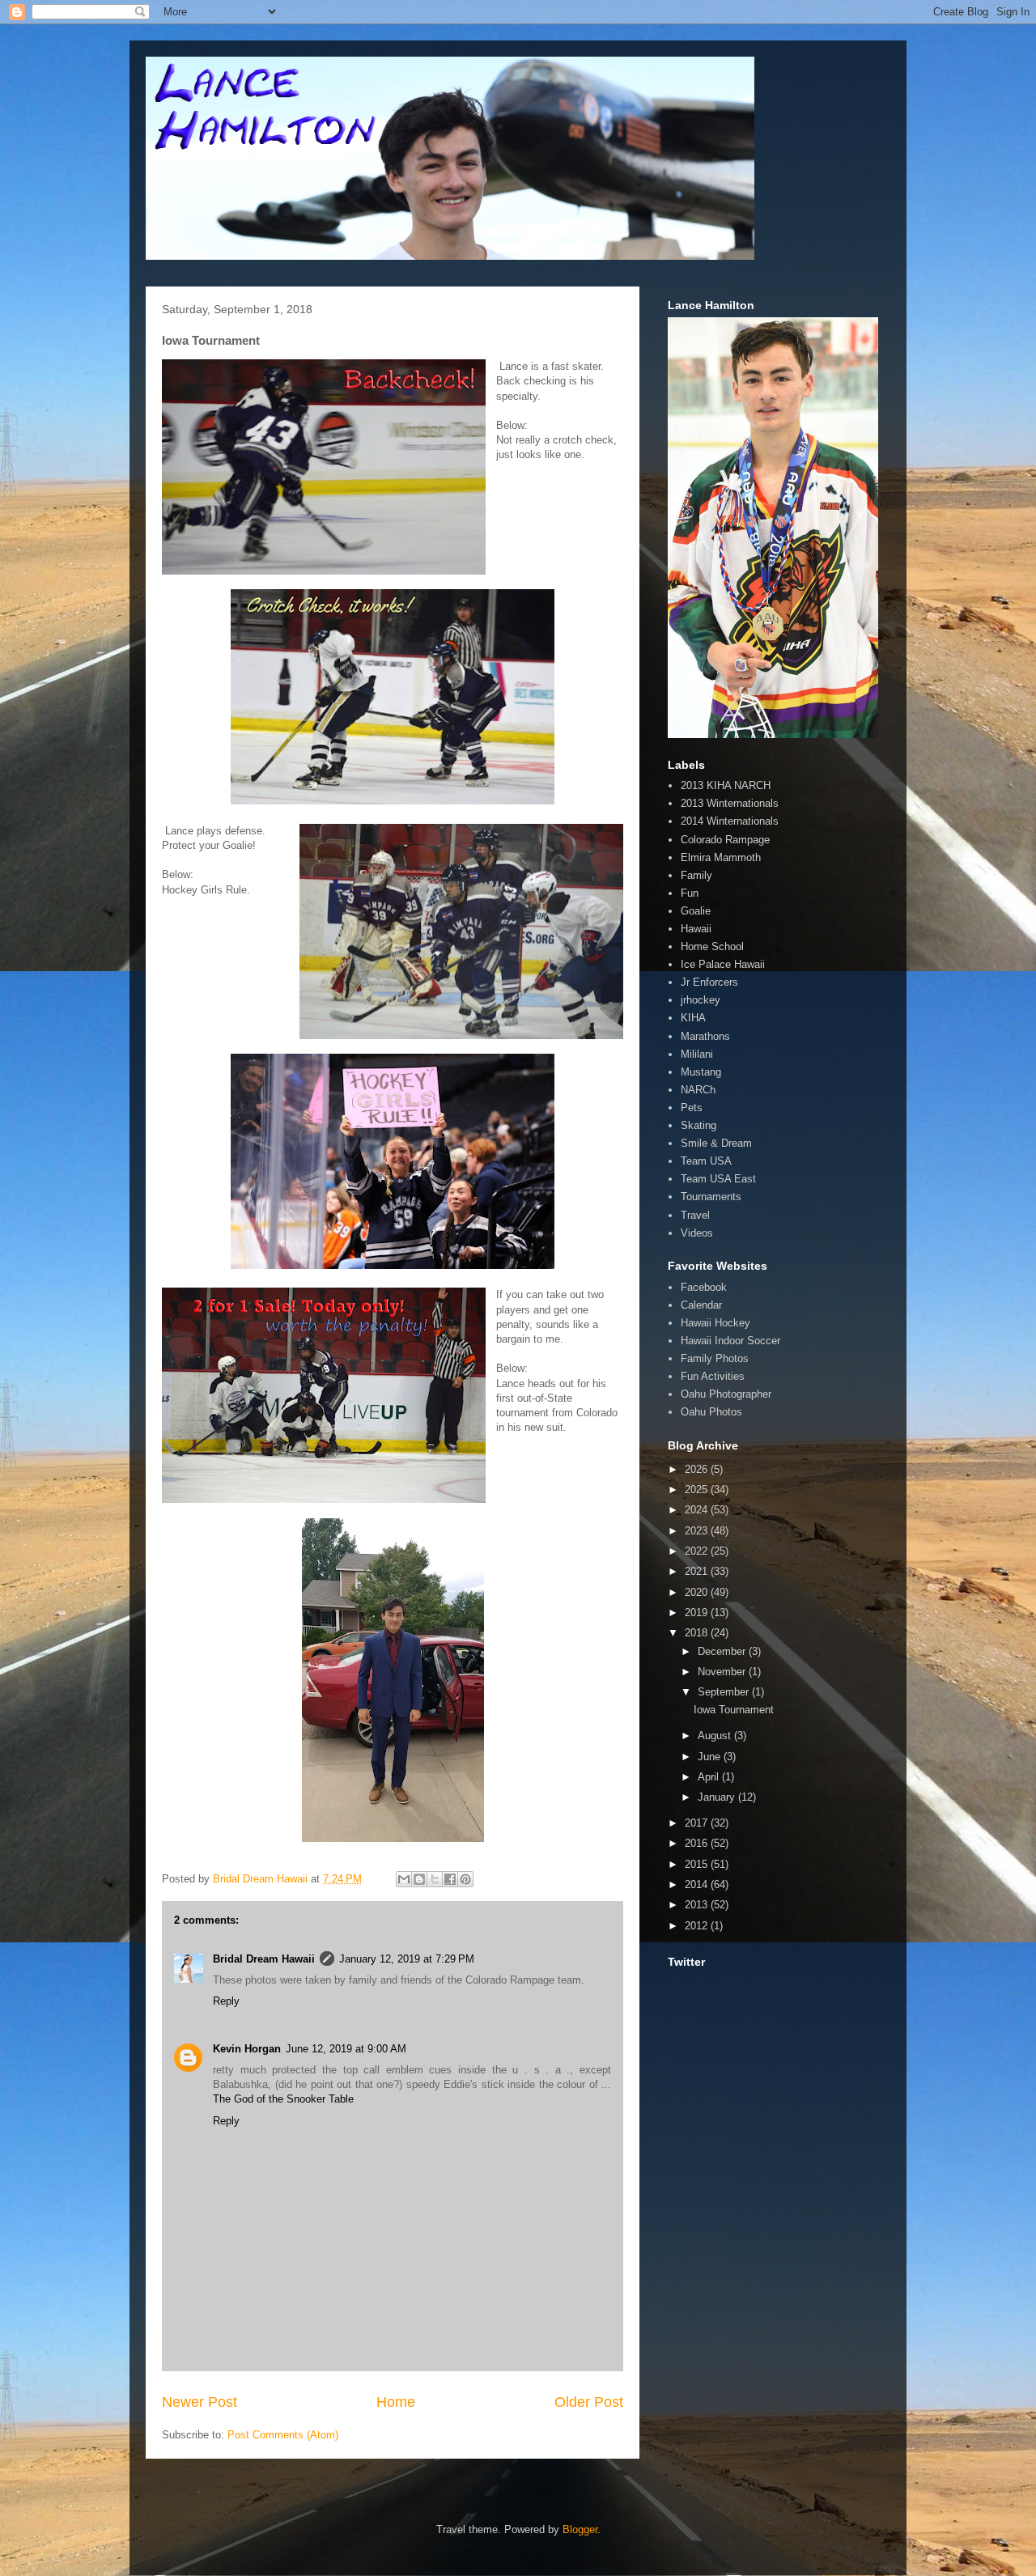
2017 (698, 1823)
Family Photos (715, 1358)
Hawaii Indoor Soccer (730, 1341)
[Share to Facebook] (450, 1879)
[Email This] (404, 1879)
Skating (698, 1125)
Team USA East (718, 1179)
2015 (698, 1864)
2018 (698, 1633)
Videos (697, 1233)
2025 (698, 1490)
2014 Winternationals (730, 821)
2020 (698, 1592)
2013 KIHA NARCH (726, 785)
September (725, 1692)
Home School (712, 946)
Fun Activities (713, 1376)
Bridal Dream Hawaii (264, 1959)
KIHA (693, 1018)
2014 (698, 1884)
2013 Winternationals (730, 803)
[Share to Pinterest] (465, 1879)
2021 (698, 1571)
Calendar (701, 1305)
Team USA (706, 1161)
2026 (698, 1469)
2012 (698, 1926)
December (723, 1651)
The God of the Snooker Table (283, 2099)
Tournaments (711, 1197)
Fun (690, 893)
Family (696, 875)
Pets (692, 1108)
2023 (698, 1531)
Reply (226, 2001)
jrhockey (701, 1000)
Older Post (589, 2402)
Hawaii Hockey (715, 1323)
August (716, 1736)
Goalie (696, 911)
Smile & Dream (716, 1143)
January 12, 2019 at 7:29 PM (407, 1959)
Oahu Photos (711, 1412)
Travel (695, 1215)
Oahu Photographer (726, 1394)
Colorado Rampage (725, 840)
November (723, 1672)
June (711, 1757)
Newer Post (200, 2402)
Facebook (704, 1287)
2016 (698, 1843)
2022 (698, 1551)
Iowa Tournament (734, 1710)
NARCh (698, 1090)
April (710, 1777)
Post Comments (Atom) (283, 2435)
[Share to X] (435, 1879)
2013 (698, 1905)
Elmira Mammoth (721, 857)
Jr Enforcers (709, 982)
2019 (698, 1613)
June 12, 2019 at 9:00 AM (346, 2049)
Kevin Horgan (247, 2049)
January (718, 1797)
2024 (698, 1510)
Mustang (701, 1072)
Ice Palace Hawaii (723, 964)
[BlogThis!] (419, 1879)
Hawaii (696, 929)
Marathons (705, 1036)
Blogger (580, 2529)
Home (396, 2402)
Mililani (697, 1054)
